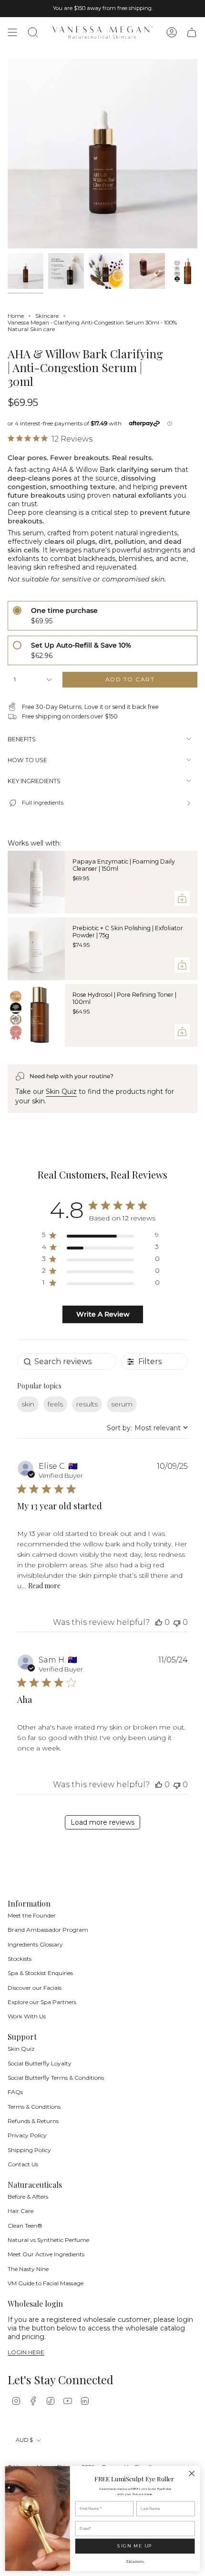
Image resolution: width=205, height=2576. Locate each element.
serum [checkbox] (122, 1404)
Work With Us (27, 2016)
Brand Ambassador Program (48, 1930)
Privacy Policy (27, 2135)
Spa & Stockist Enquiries (40, 1973)
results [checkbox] (87, 1404)
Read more (44, 1586)
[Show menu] (12, 32)
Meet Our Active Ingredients (46, 2254)
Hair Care (20, 2211)
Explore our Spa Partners (42, 2002)
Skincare (47, 316)
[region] (101, 1237)
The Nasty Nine (28, 2269)
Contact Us (23, 2164)
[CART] (192, 32)
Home (16, 316)
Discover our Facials (35, 1988)
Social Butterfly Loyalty (40, 2063)
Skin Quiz (61, 1091)
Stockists (20, 1959)
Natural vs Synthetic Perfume (48, 2240)
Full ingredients (43, 803)
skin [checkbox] (28, 1404)
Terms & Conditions (34, 2107)
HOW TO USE (27, 760)
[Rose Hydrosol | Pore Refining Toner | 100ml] (36, 1015)
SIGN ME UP (135, 2546)
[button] (159, 1622)
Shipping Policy (29, 2150)
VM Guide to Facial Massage (46, 2283)
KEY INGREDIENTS (34, 781)
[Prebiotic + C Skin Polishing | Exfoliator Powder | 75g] (36, 949)
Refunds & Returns (33, 2121)
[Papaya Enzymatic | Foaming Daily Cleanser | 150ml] (36, 882)
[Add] (182, 898)
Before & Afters (28, 2197)
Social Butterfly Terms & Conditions (56, 2078)
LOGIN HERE (26, 2353)
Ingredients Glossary (35, 1944)
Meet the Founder (32, 1915)
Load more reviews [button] (102, 1822)
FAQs (15, 2092)
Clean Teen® (25, 2226)
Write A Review (103, 1314)
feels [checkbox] (55, 1404)
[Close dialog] (192, 2473)
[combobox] (147, 1428)
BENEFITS (22, 739)
